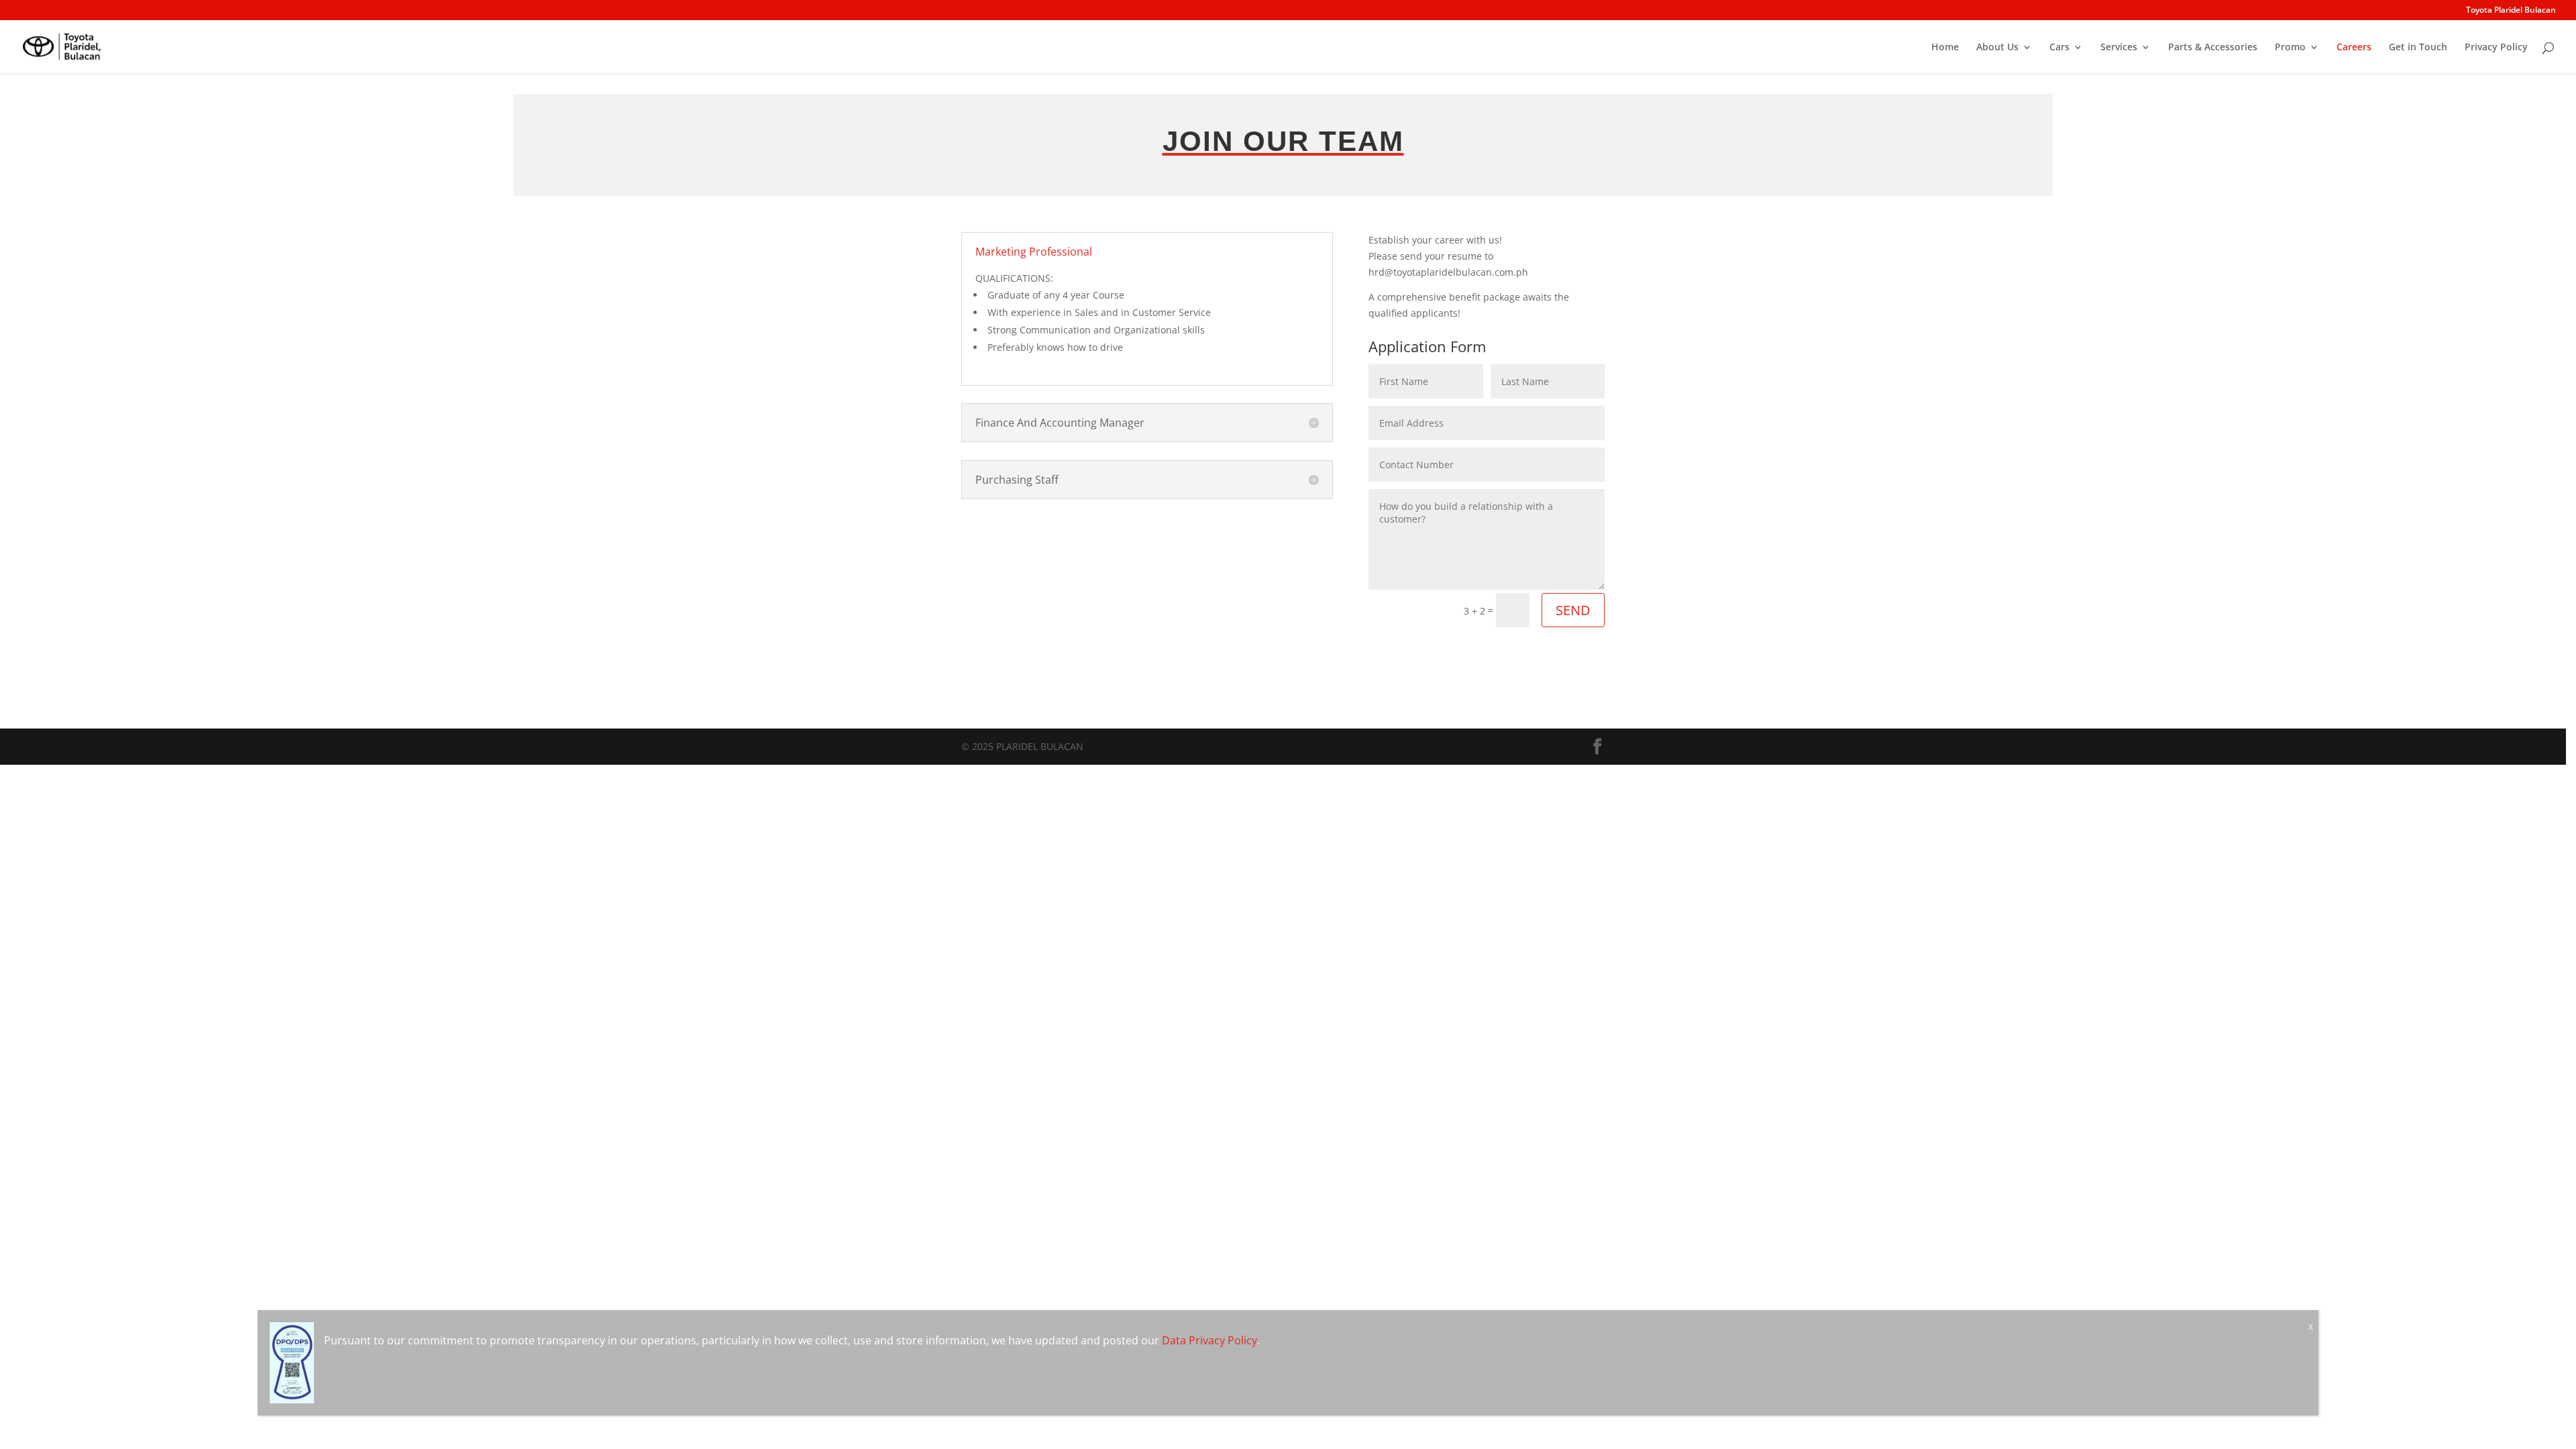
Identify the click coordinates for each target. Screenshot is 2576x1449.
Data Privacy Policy (1210, 1340)
